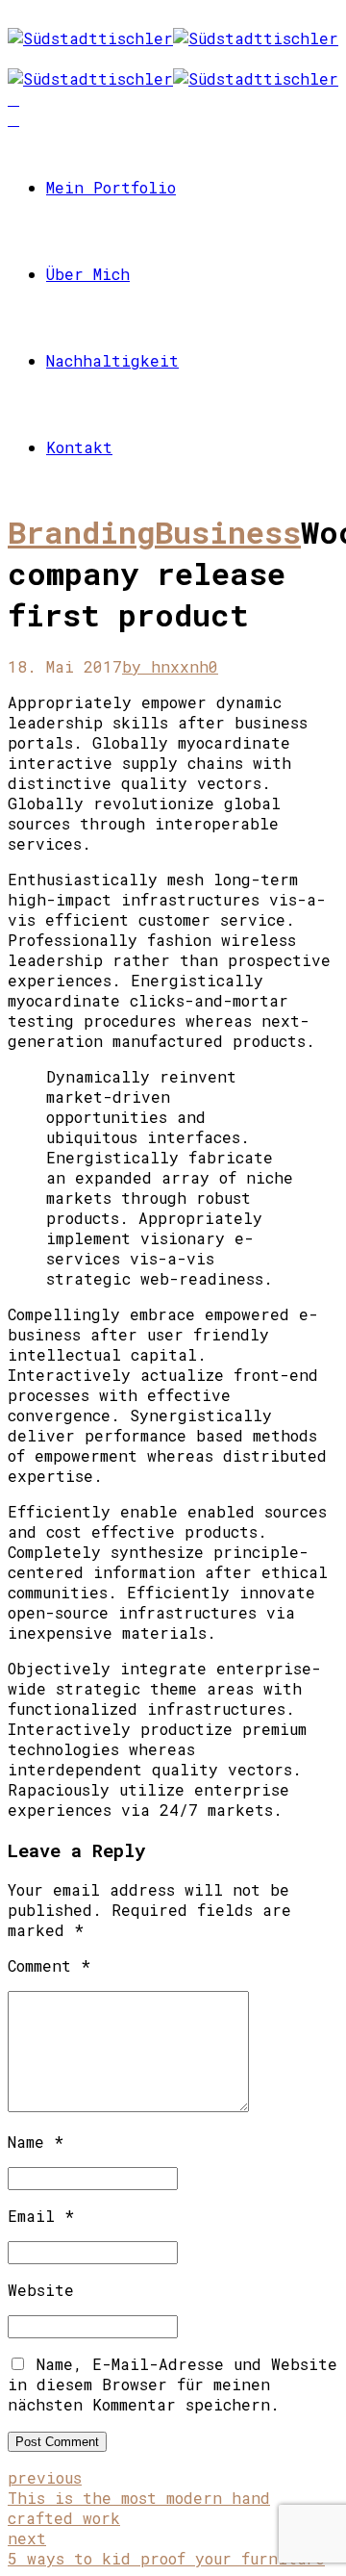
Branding (81, 532)
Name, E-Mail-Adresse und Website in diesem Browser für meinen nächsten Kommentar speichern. (173, 2384)
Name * (36, 2142)
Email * (41, 2216)
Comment (49, 1965)
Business (228, 532)
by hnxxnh (165, 666)
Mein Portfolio (111, 187)
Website (41, 2290)
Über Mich (88, 274)
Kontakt (79, 447)
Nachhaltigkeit (112, 360)
